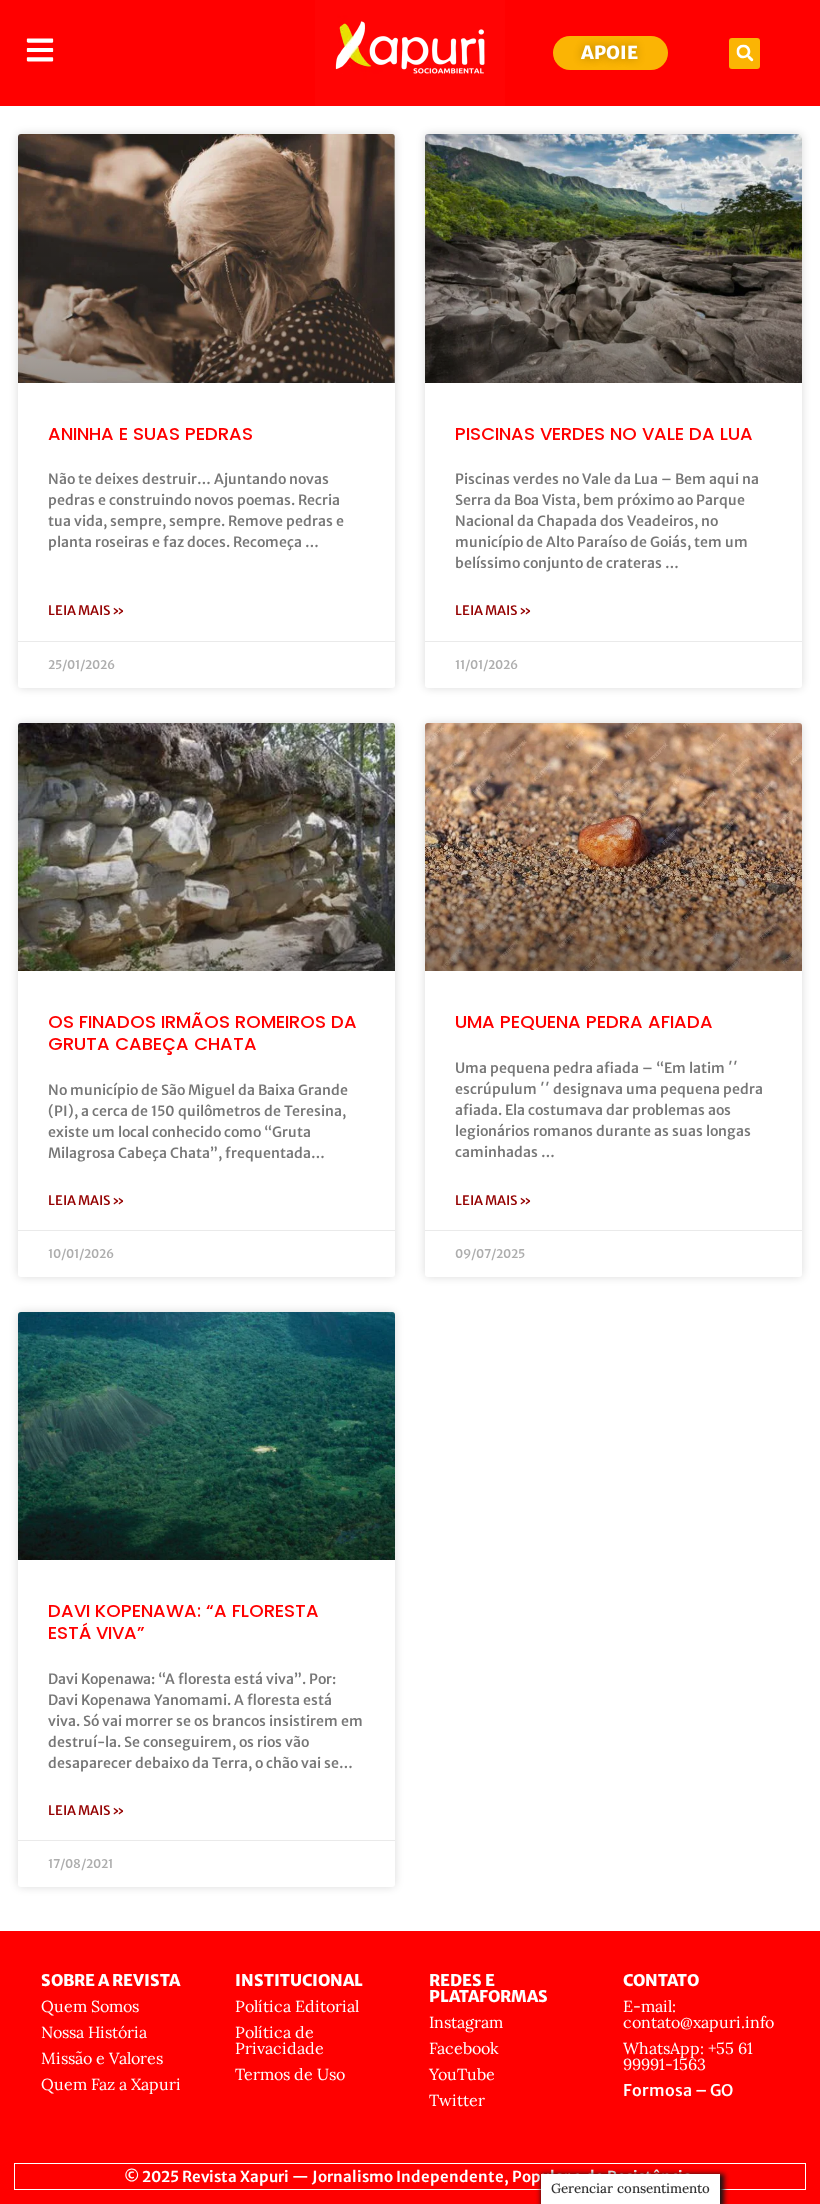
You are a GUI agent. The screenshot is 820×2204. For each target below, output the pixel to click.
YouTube (462, 2074)
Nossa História (94, 2032)
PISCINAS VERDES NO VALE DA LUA (604, 433)
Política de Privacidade (279, 2040)
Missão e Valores (102, 2058)
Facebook (464, 2048)
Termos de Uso (290, 2074)
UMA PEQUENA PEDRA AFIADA (584, 1021)
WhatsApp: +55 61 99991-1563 (688, 2056)
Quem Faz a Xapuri (111, 2084)
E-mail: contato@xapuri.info (698, 2014)
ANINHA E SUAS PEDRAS (150, 433)
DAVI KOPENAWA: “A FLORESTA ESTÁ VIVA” (183, 1621)
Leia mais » (86, 610)
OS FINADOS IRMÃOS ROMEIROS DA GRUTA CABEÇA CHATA (202, 1032)
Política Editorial (297, 2006)
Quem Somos (90, 2006)
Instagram (466, 2022)
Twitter (457, 2100)
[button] (744, 53)
